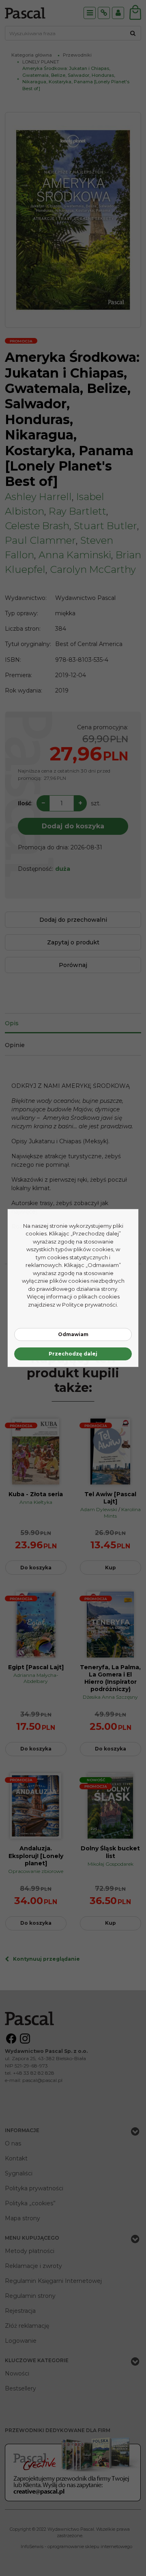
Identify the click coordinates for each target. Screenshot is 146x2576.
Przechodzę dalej (73, 1354)
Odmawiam (73, 1334)
